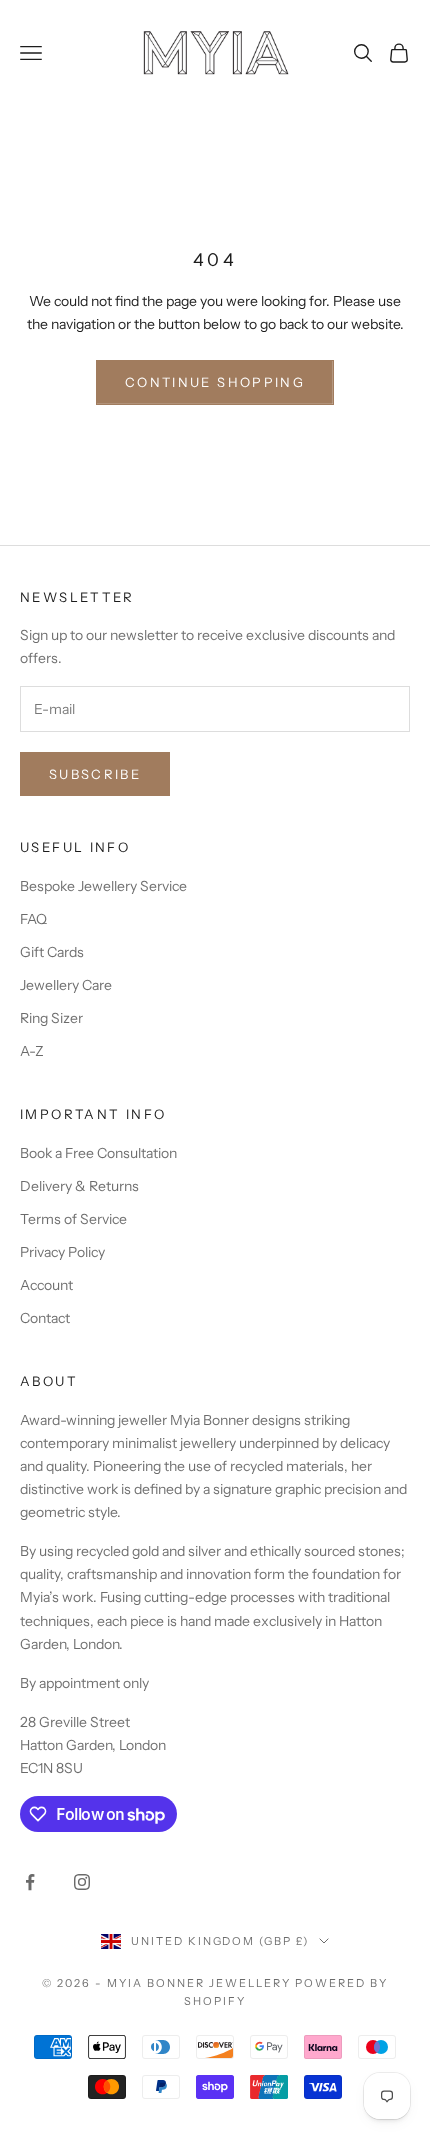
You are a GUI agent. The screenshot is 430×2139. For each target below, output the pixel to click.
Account (46, 1285)
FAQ (33, 919)
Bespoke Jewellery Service (103, 886)
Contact (45, 1318)
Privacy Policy (62, 1252)
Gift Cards (52, 952)
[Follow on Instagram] (82, 1882)
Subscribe (95, 774)
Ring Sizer (51, 1018)
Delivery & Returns (79, 1186)
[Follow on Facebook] (30, 1882)
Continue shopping (215, 382)
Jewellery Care (66, 985)
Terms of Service (73, 1219)
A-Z (32, 1051)
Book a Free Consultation (98, 1153)
